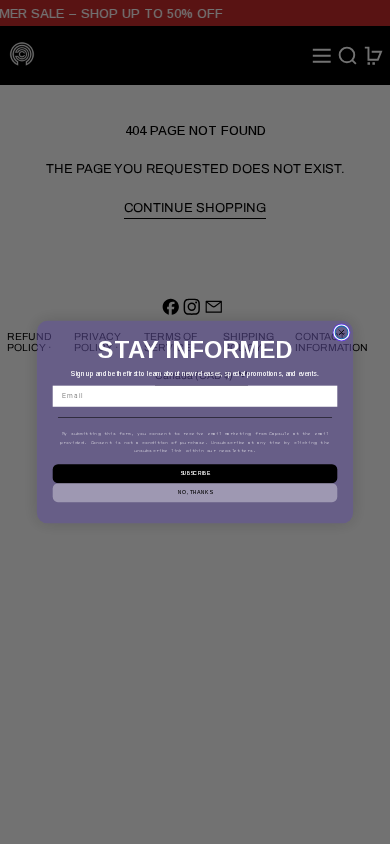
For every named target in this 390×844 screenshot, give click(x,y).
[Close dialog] (341, 332)
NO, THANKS (195, 492)
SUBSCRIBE (195, 474)
